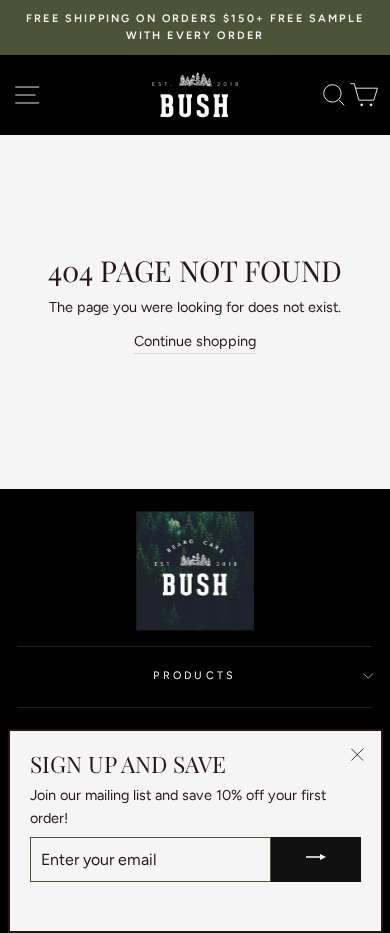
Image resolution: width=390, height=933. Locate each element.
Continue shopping (195, 341)
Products (194, 675)
